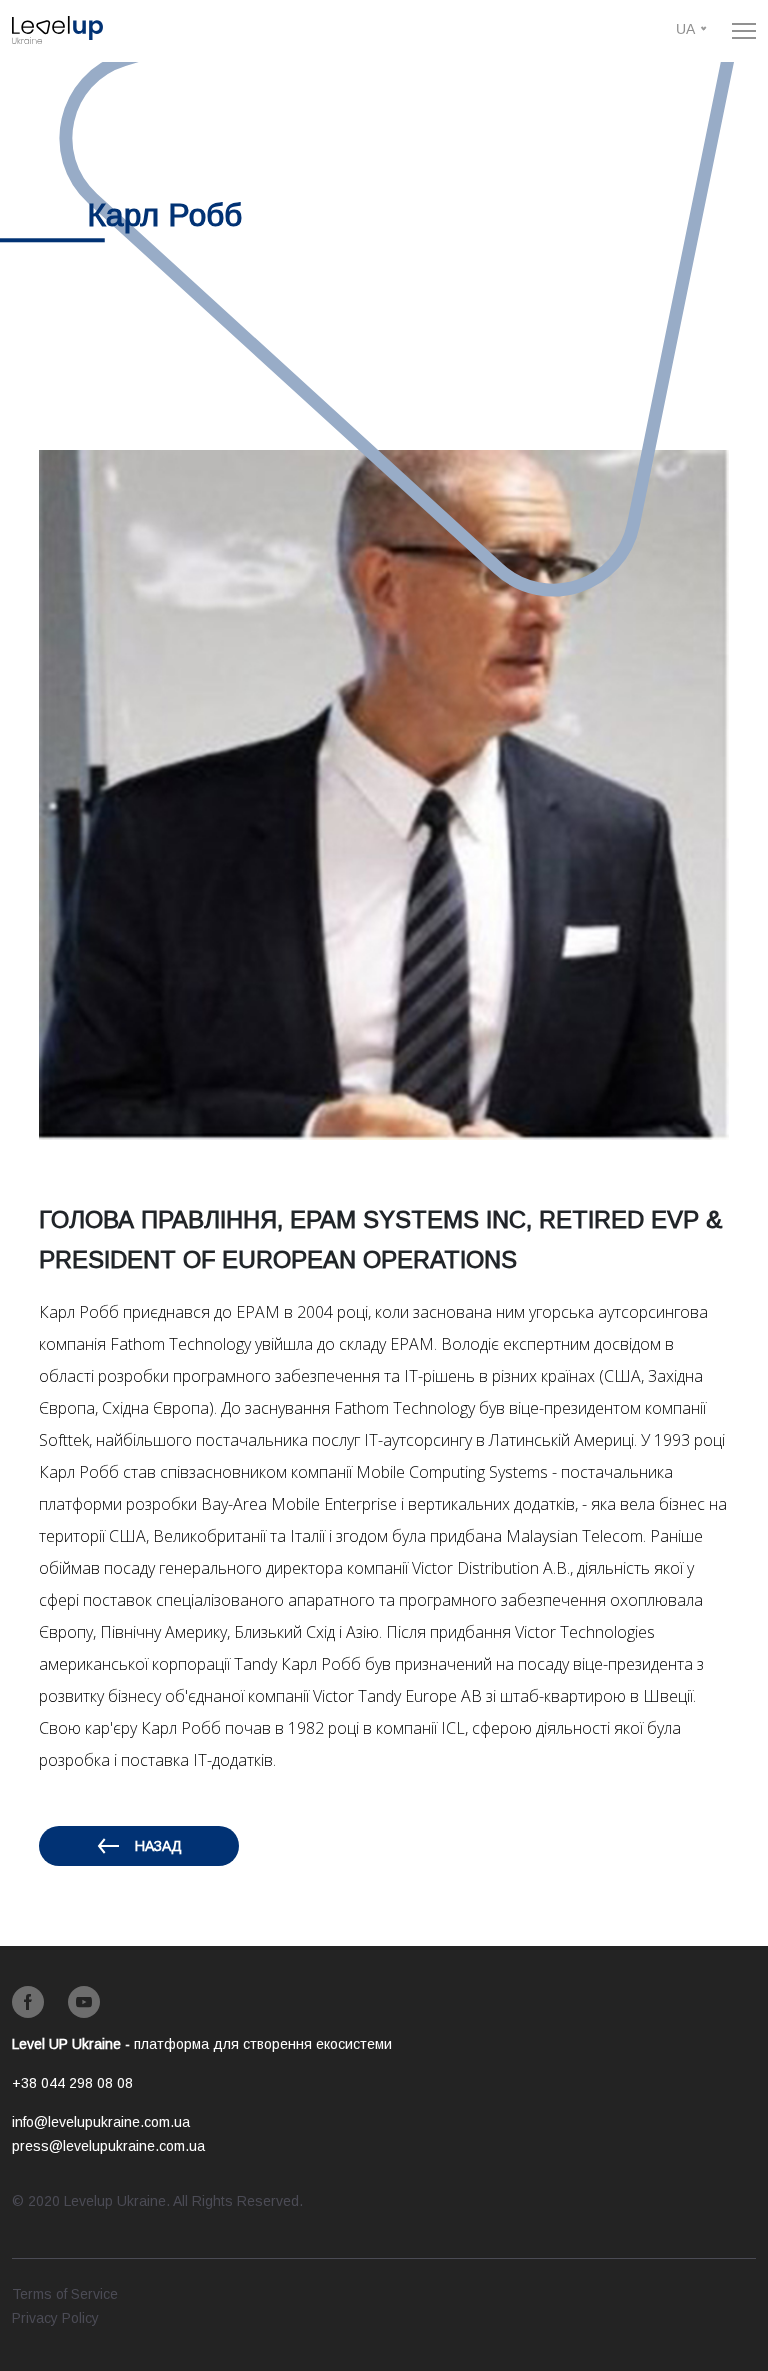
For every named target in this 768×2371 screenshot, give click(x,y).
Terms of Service (65, 2294)
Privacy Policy (55, 2318)
